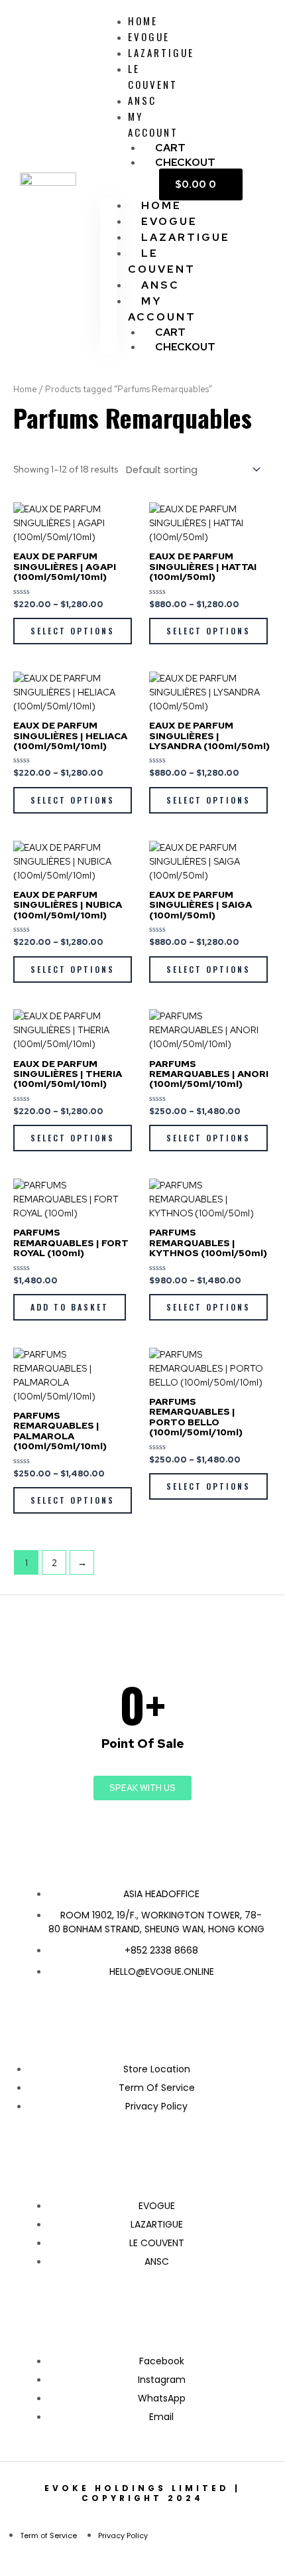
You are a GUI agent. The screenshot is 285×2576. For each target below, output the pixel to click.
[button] (108, 191)
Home (25, 389)
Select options (73, 631)
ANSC (142, 100)
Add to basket (70, 1307)
